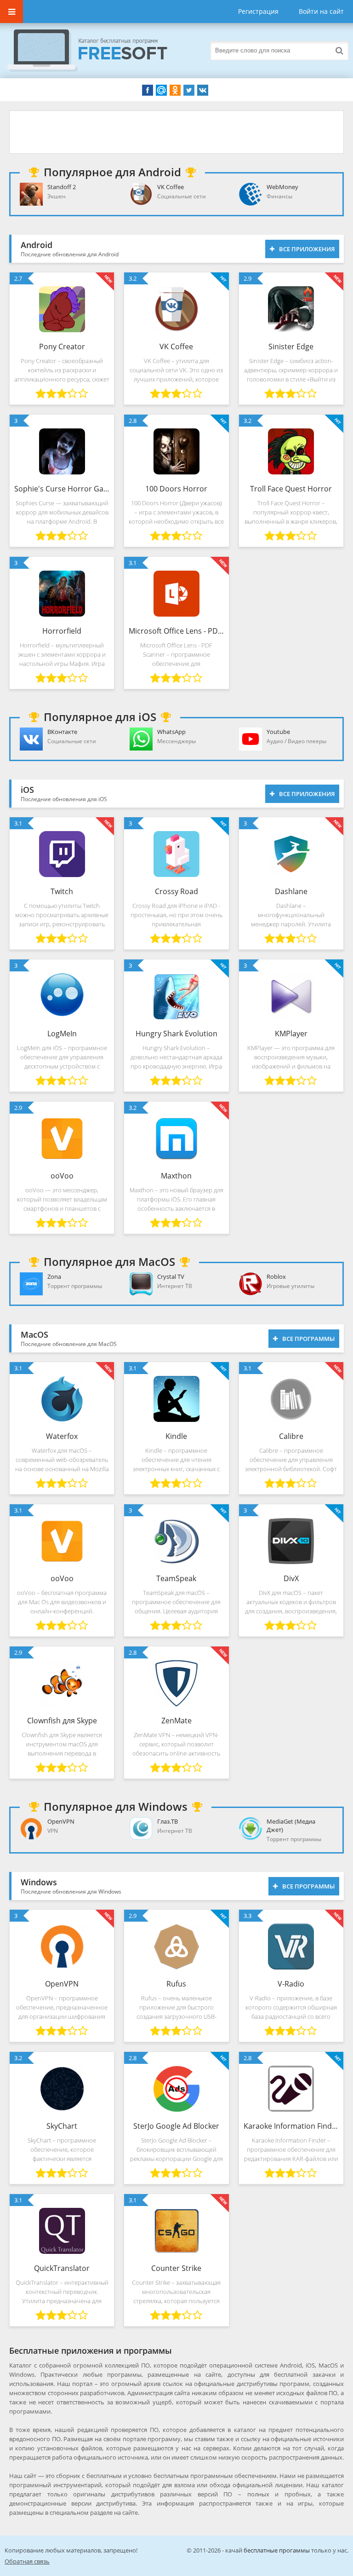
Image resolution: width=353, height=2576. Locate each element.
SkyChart (62, 2126)
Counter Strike (176, 2268)
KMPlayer (291, 1034)
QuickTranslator (62, 2268)
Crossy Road (176, 891)
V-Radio (291, 1984)
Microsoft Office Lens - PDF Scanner (176, 631)
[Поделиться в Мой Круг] (161, 90)
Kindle (176, 1436)
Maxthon (176, 1176)
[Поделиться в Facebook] (148, 90)
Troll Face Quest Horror (291, 489)
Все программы (308, 1339)
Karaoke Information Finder (291, 2126)
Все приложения (307, 249)
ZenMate (176, 1721)
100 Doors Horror (176, 489)
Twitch (62, 891)
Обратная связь (27, 2561)
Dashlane (291, 891)
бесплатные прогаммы (277, 2550)
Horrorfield (62, 631)
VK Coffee (176, 347)
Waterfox (62, 1436)
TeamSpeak (176, 1578)
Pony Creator (62, 347)
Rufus (176, 1984)
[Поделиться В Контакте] (203, 90)
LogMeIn (62, 1034)
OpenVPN (62, 1984)
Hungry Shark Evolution (176, 1034)
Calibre (291, 1436)
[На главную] (97, 51)
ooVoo (62, 1176)
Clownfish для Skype (62, 1721)
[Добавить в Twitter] (189, 90)
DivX (291, 1578)
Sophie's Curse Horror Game (62, 489)
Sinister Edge (291, 347)
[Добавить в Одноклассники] (175, 90)
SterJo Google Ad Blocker (176, 2126)
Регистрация (258, 11)
